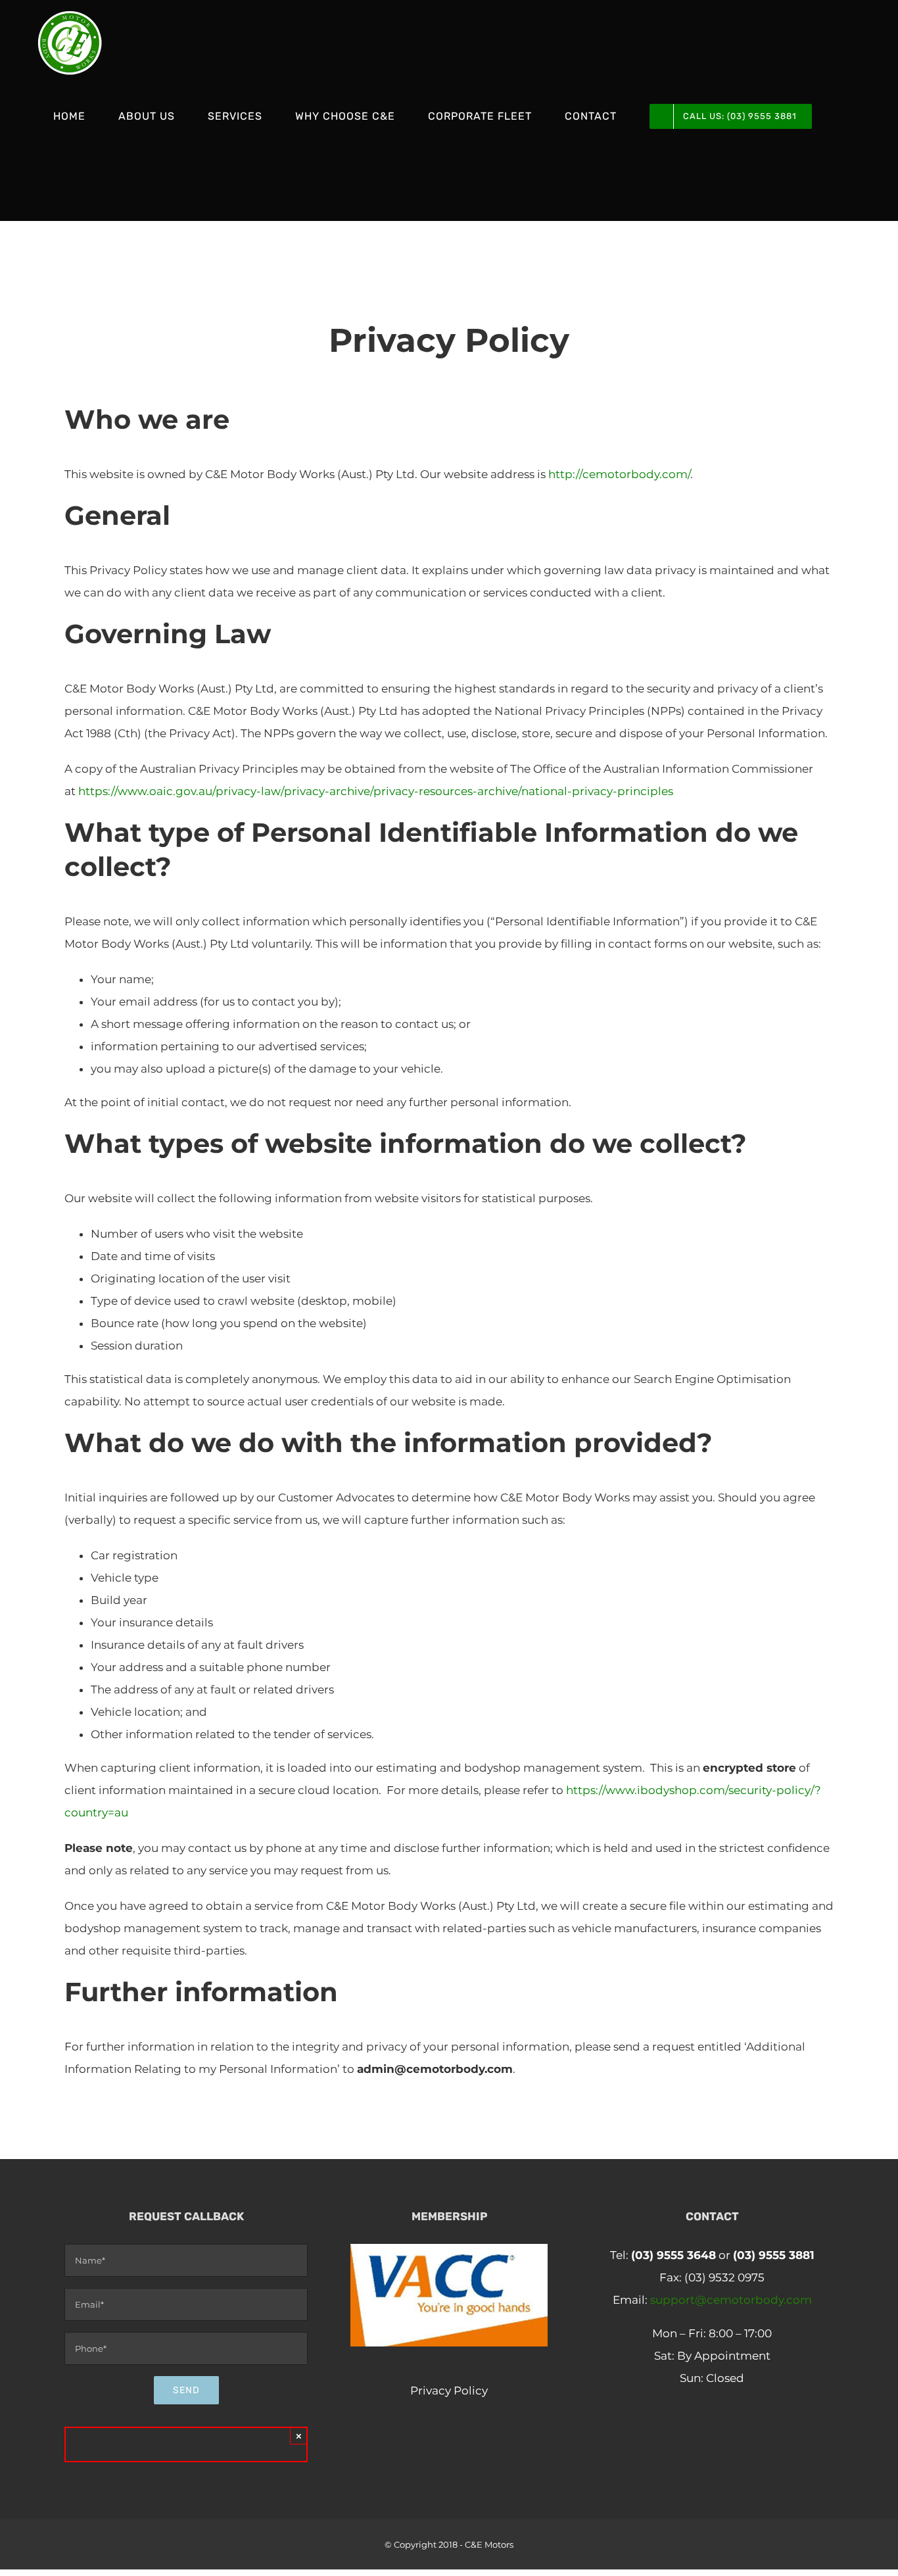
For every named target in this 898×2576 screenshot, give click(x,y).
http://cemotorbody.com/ (619, 474)
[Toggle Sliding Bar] (58, 190)
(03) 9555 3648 (673, 2255)
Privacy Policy (449, 2391)
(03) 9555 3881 (774, 2255)
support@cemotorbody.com (731, 2300)
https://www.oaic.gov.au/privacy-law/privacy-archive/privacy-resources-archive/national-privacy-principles (376, 791)
